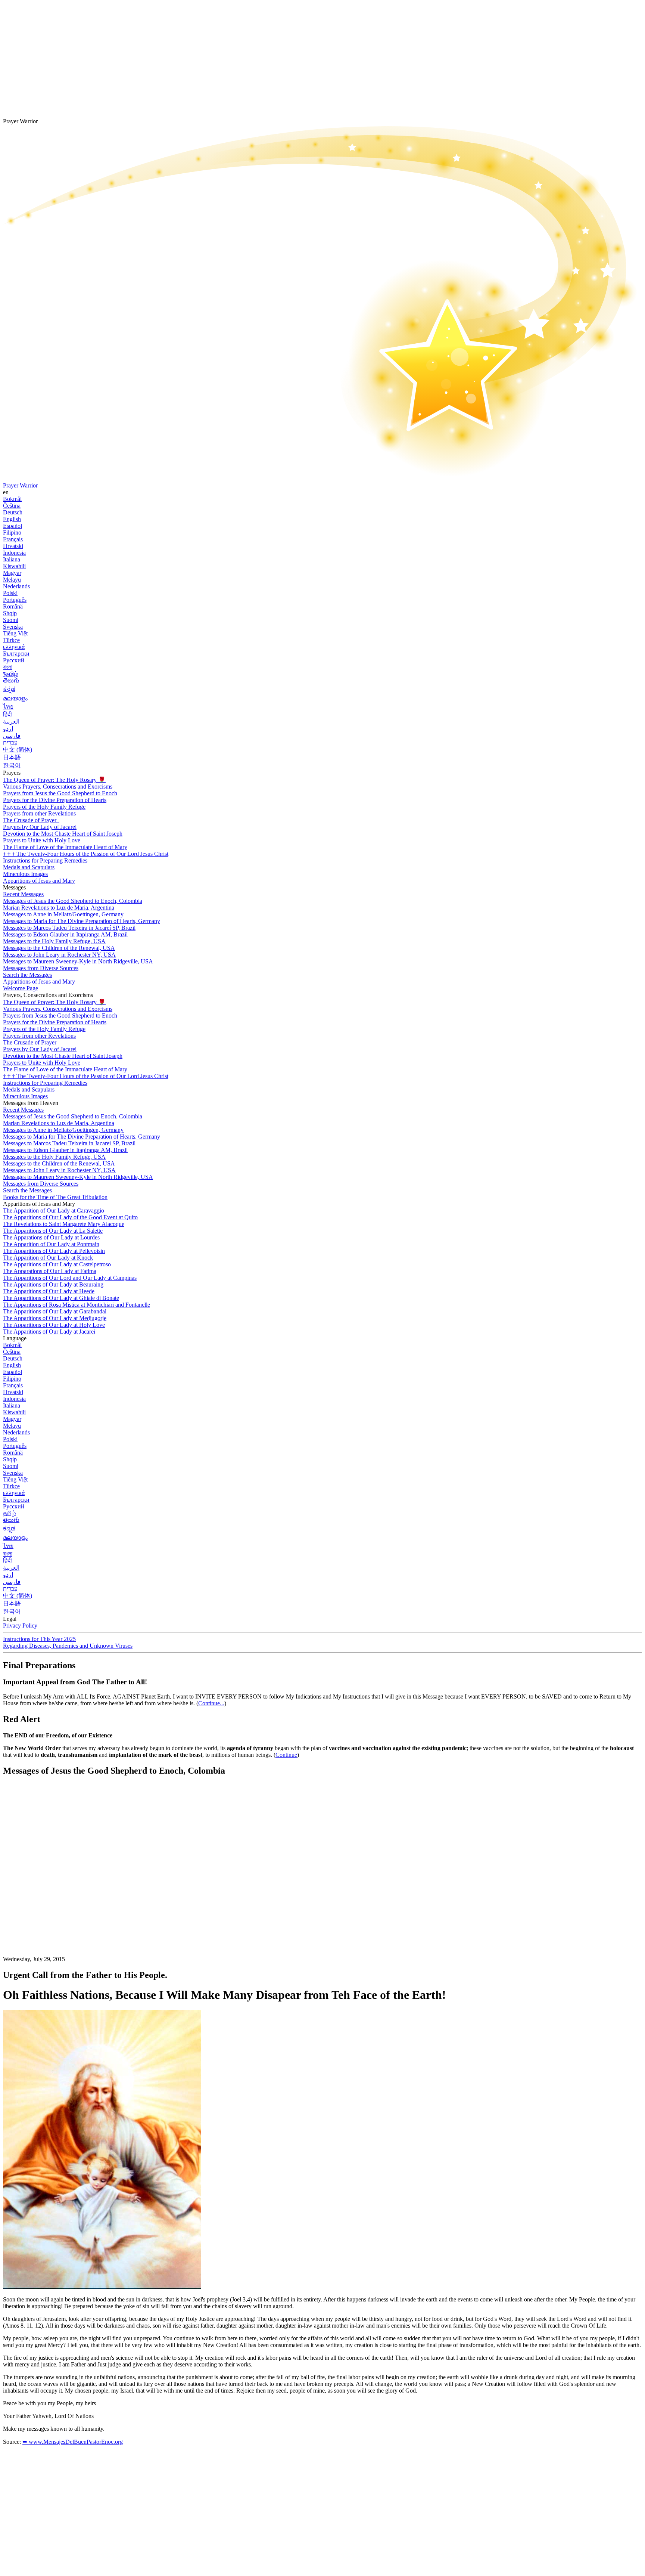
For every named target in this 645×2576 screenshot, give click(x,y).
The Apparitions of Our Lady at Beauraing (53, 1284)
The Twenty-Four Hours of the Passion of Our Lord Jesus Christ (86, 854)
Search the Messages (27, 975)
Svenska (13, 627)
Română (13, 606)
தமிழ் (9, 1513)
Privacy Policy (20, 1626)
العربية (11, 722)
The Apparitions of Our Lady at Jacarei (49, 1332)
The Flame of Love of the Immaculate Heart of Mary (65, 847)
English (12, 519)
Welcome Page (21, 988)
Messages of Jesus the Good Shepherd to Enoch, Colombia (73, 901)
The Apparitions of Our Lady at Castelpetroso (57, 1264)
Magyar (12, 573)
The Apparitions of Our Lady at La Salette (53, 1231)
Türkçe (11, 640)
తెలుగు (11, 680)
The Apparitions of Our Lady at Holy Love (54, 1325)
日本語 (12, 757)
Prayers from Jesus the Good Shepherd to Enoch (60, 793)
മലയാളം (15, 698)
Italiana (12, 559)
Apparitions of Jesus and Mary (39, 881)
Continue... (211, 1703)
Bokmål (12, 499)
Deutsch (13, 512)
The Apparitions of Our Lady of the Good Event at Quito (70, 1217)
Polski (10, 593)
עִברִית (10, 742)
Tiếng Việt (15, 633)
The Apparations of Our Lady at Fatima (50, 1271)
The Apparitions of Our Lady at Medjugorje (55, 1318)
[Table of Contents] (59, 1895)
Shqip (10, 613)
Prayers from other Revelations (39, 813)
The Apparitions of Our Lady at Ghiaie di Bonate (61, 1298)
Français (13, 539)
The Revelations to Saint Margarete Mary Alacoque (64, 1224)
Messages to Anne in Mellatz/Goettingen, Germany (63, 914)
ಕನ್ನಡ (9, 689)
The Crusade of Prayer (30, 820)
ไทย (8, 707)
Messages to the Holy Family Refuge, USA (54, 941)
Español (13, 526)
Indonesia (14, 553)
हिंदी (7, 714)
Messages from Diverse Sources (41, 968)
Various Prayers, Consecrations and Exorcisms (58, 787)
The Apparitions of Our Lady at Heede (49, 1291)
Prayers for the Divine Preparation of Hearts (55, 800)
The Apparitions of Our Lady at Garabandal (55, 1311)
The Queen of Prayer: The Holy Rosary (54, 780)
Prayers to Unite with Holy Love (42, 840)
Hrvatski (13, 546)
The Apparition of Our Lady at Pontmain (51, 1244)
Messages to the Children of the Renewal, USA (59, 948)
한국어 (12, 765)
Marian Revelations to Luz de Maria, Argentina (59, 908)
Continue (286, 1755)
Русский (14, 660)
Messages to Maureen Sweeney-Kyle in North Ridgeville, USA (78, 961)
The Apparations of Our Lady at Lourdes (51, 1237)
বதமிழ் (10, 674)
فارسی (12, 736)
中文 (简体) (18, 750)
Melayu (12, 580)
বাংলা (8, 667)
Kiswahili (14, 566)
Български (16, 654)
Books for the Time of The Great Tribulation (55, 1197)
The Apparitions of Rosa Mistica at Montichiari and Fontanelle (77, 1305)
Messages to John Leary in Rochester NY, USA (59, 955)
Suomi (11, 620)
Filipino (12, 532)
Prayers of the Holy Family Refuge (44, 807)
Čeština (12, 506)
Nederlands (16, 586)
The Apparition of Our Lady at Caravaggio (54, 1210)
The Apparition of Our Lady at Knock (48, 1258)
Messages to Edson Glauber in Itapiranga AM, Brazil (65, 934)
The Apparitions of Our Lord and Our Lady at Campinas (70, 1278)
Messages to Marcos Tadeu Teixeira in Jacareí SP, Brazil (69, 928)
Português (15, 600)
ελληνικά (14, 647)
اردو (8, 729)
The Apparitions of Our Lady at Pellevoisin (54, 1251)
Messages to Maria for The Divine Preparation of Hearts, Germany (82, 921)
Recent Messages (23, 894)
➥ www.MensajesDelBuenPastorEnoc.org (73, 2442)
